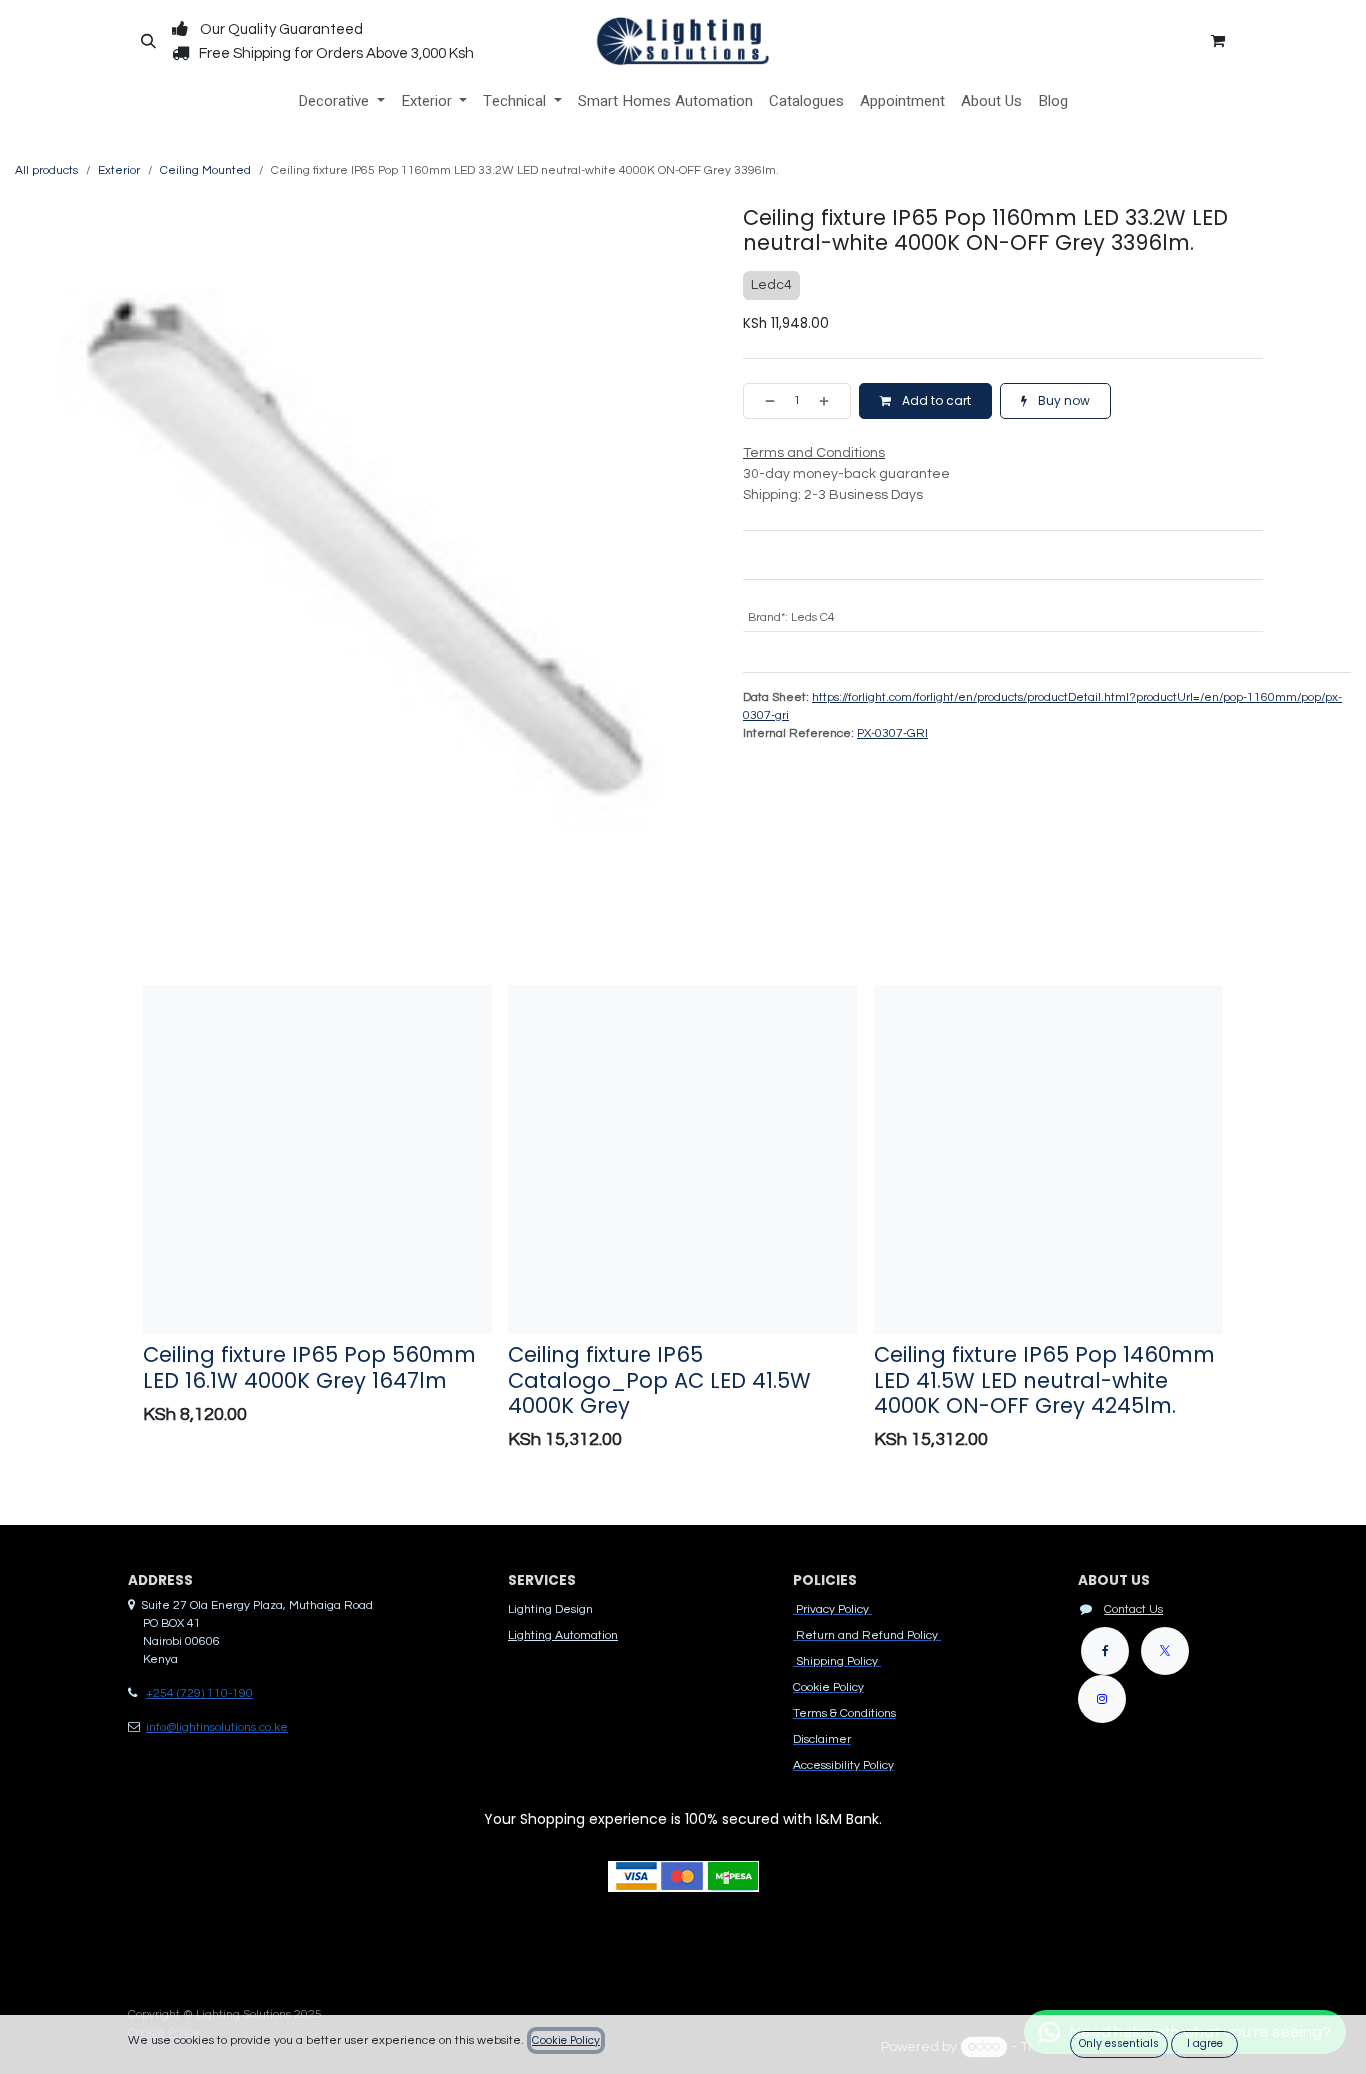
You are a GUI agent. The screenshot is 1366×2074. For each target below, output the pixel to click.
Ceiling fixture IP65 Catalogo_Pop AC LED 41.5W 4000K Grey (659, 1380)
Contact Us (1133, 1609)
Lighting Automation (563, 1635)
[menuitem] (341, 101)
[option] (683, 1223)
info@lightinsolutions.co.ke (217, 1727)
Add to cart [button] (935, 400)
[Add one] (830, 401)
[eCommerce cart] (1218, 41)
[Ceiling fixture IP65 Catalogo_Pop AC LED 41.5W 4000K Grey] (682, 1159)
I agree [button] (1205, 2043)
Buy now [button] (1062, 400)
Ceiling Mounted (205, 170)
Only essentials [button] (1119, 2043)
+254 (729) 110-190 (199, 1693)
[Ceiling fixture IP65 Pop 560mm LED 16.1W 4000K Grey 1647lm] (317, 1159)
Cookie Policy (566, 2040)
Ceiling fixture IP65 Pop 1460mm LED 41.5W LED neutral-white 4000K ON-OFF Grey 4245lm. (1044, 1380)
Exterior (119, 170)
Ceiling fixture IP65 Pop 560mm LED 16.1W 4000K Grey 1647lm (309, 1367)
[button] (148, 41)
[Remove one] (764, 401)
